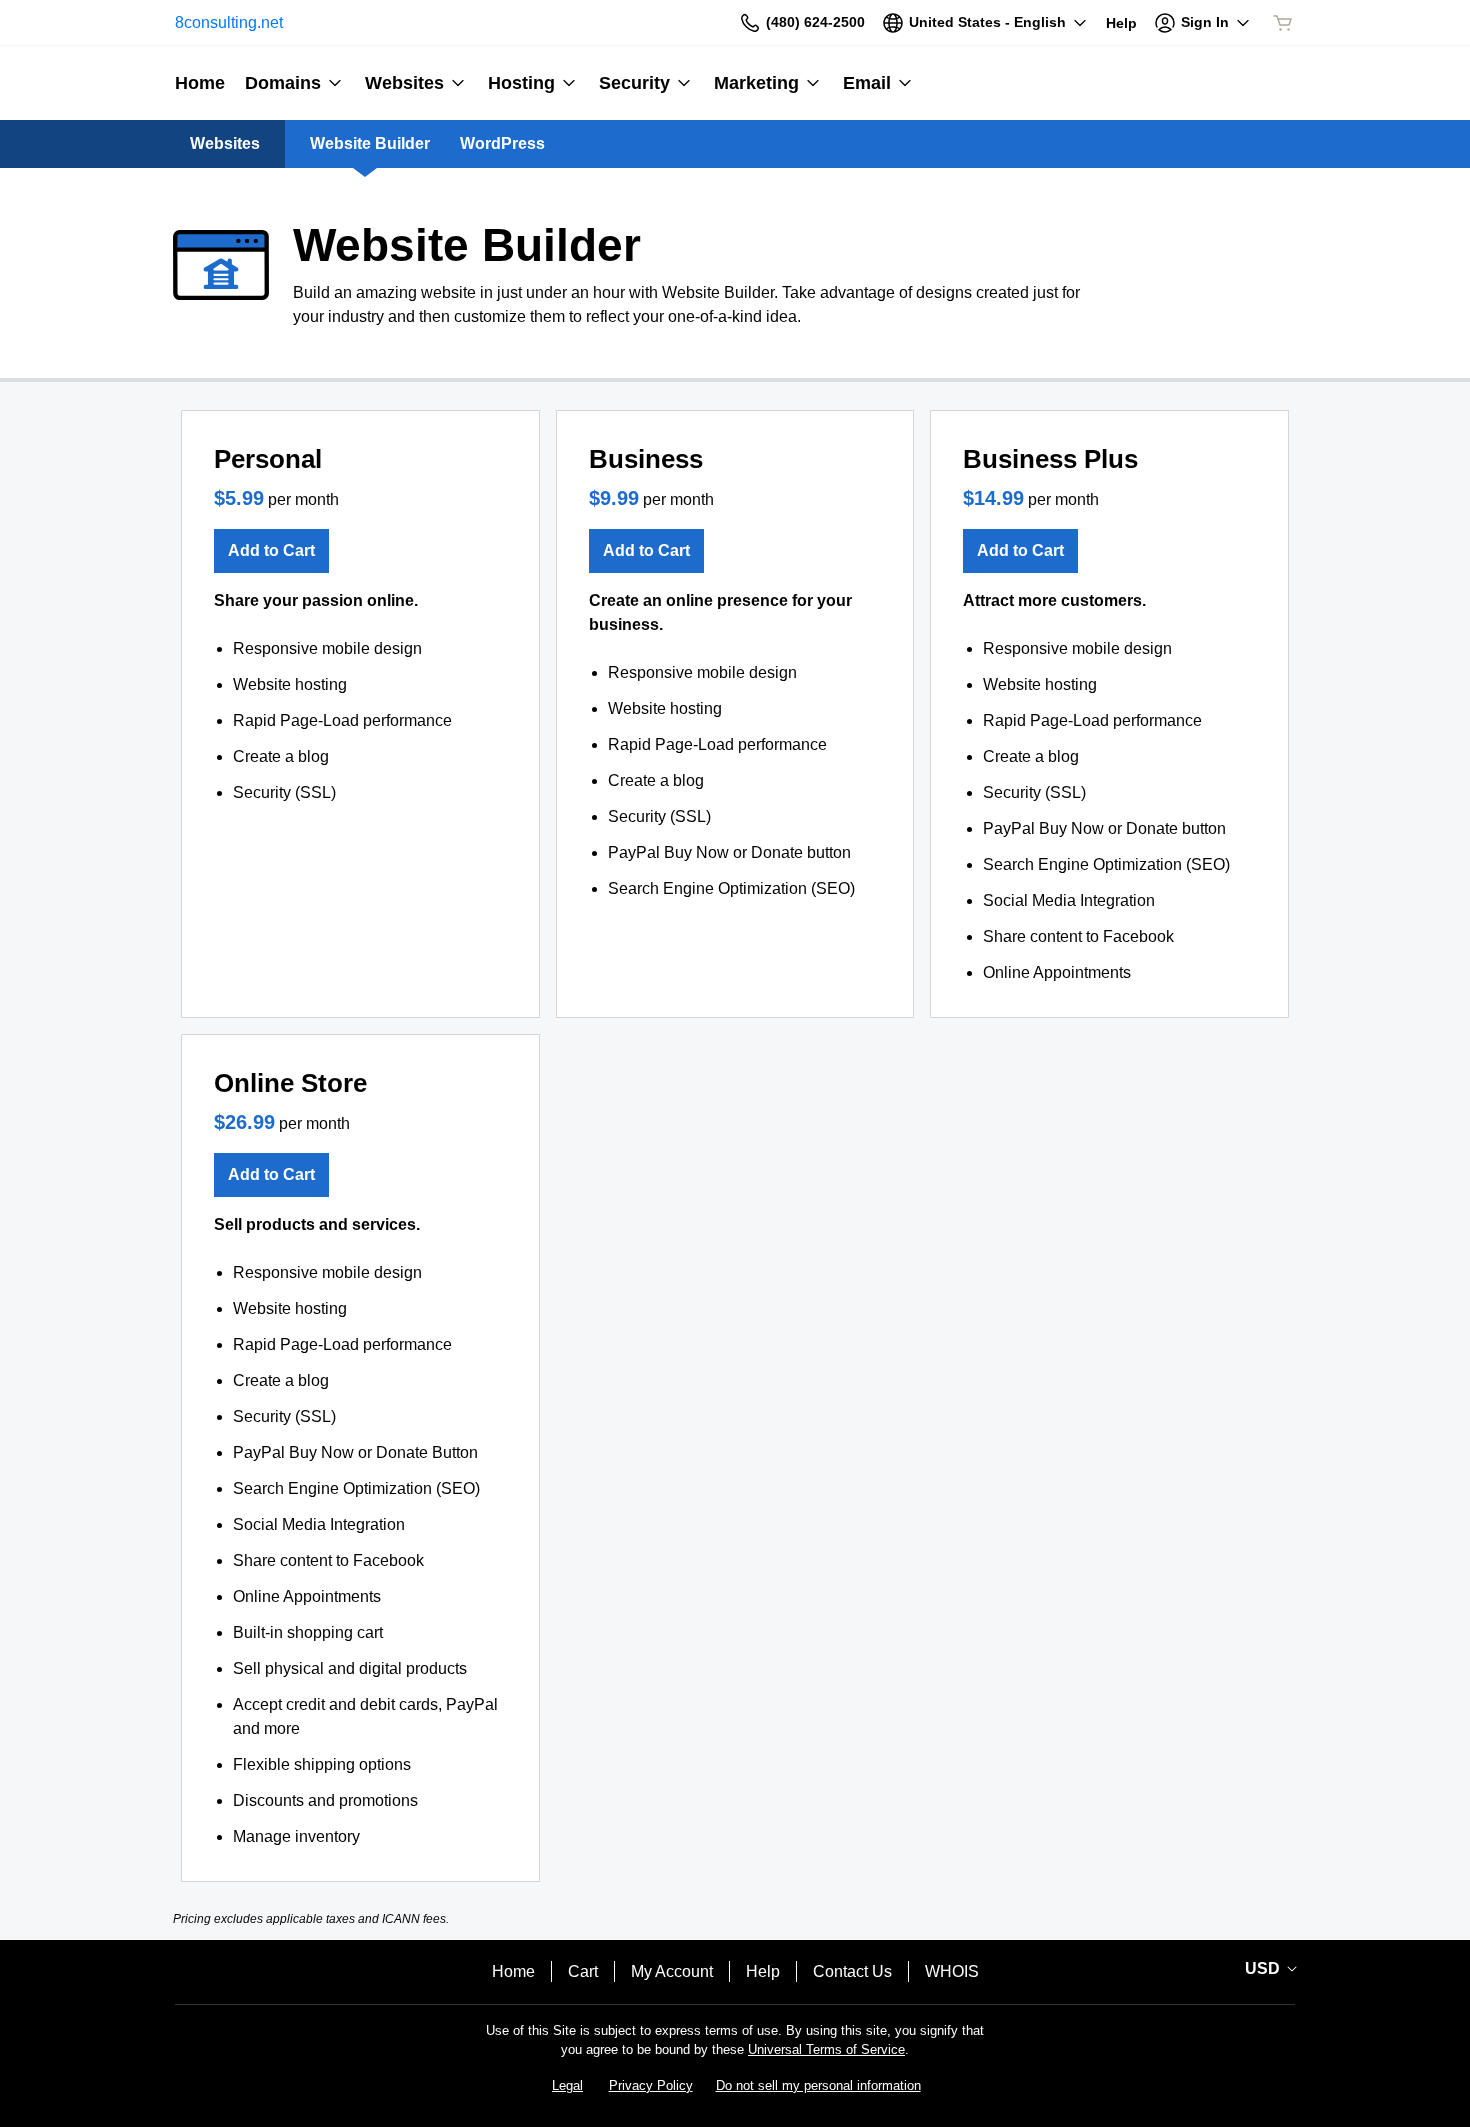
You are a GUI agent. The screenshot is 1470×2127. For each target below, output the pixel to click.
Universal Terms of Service (826, 2049)
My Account (672, 1971)
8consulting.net (229, 22)
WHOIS (952, 1971)
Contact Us (852, 1971)
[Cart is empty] (1283, 23)
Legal (567, 2085)
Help (763, 1971)
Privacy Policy (651, 2085)
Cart (583, 1971)
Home (513, 1971)
